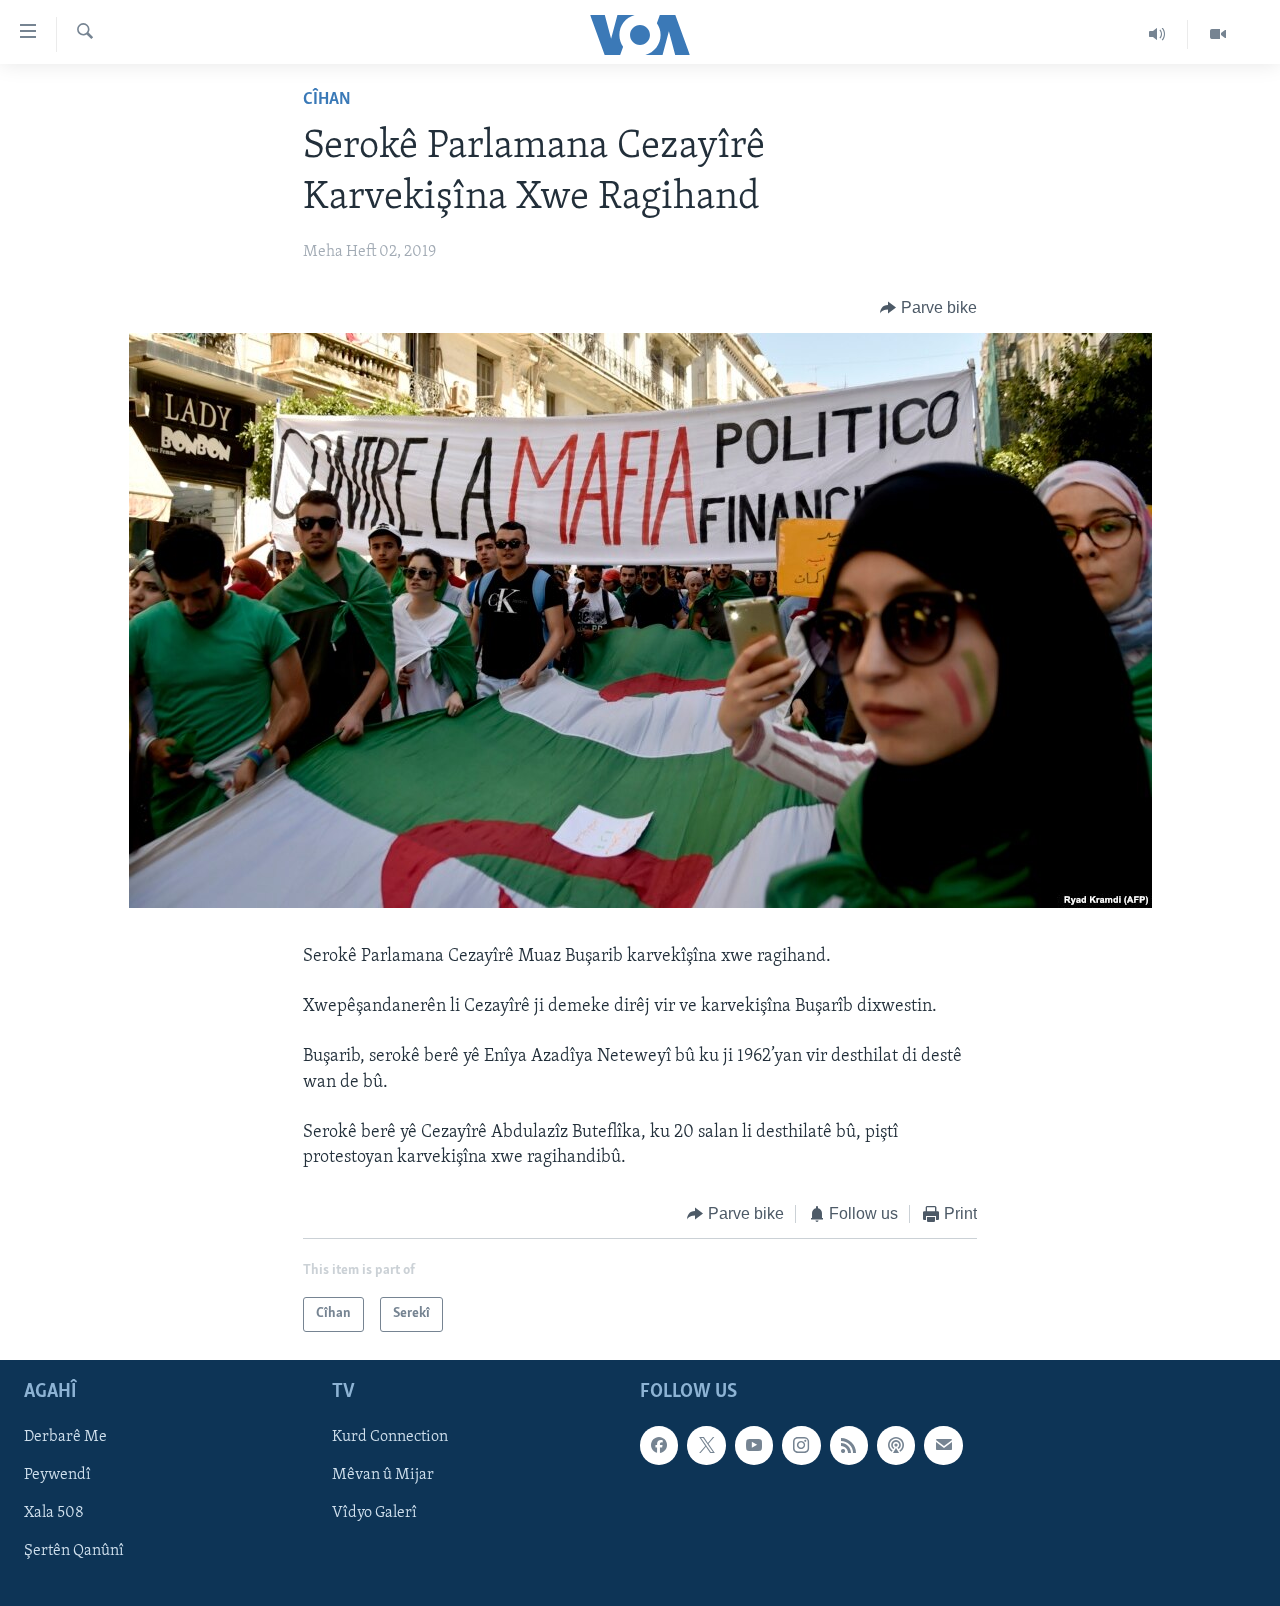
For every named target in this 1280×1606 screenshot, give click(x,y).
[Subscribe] (943, 1445)
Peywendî (57, 1475)
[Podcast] (896, 1445)
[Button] (928, 308)
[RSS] (849, 1445)
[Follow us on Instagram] (801, 1445)
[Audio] (1157, 34)
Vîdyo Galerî (374, 1513)
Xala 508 (54, 1513)
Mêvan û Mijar (383, 1475)
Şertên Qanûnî (74, 1551)
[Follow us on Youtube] (754, 1445)
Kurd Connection (390, 1437)
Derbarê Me (65, 1437)
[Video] (1218, 34)
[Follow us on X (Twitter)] (706, 1445)
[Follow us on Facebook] (659, 1445)
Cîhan (327, 100)
